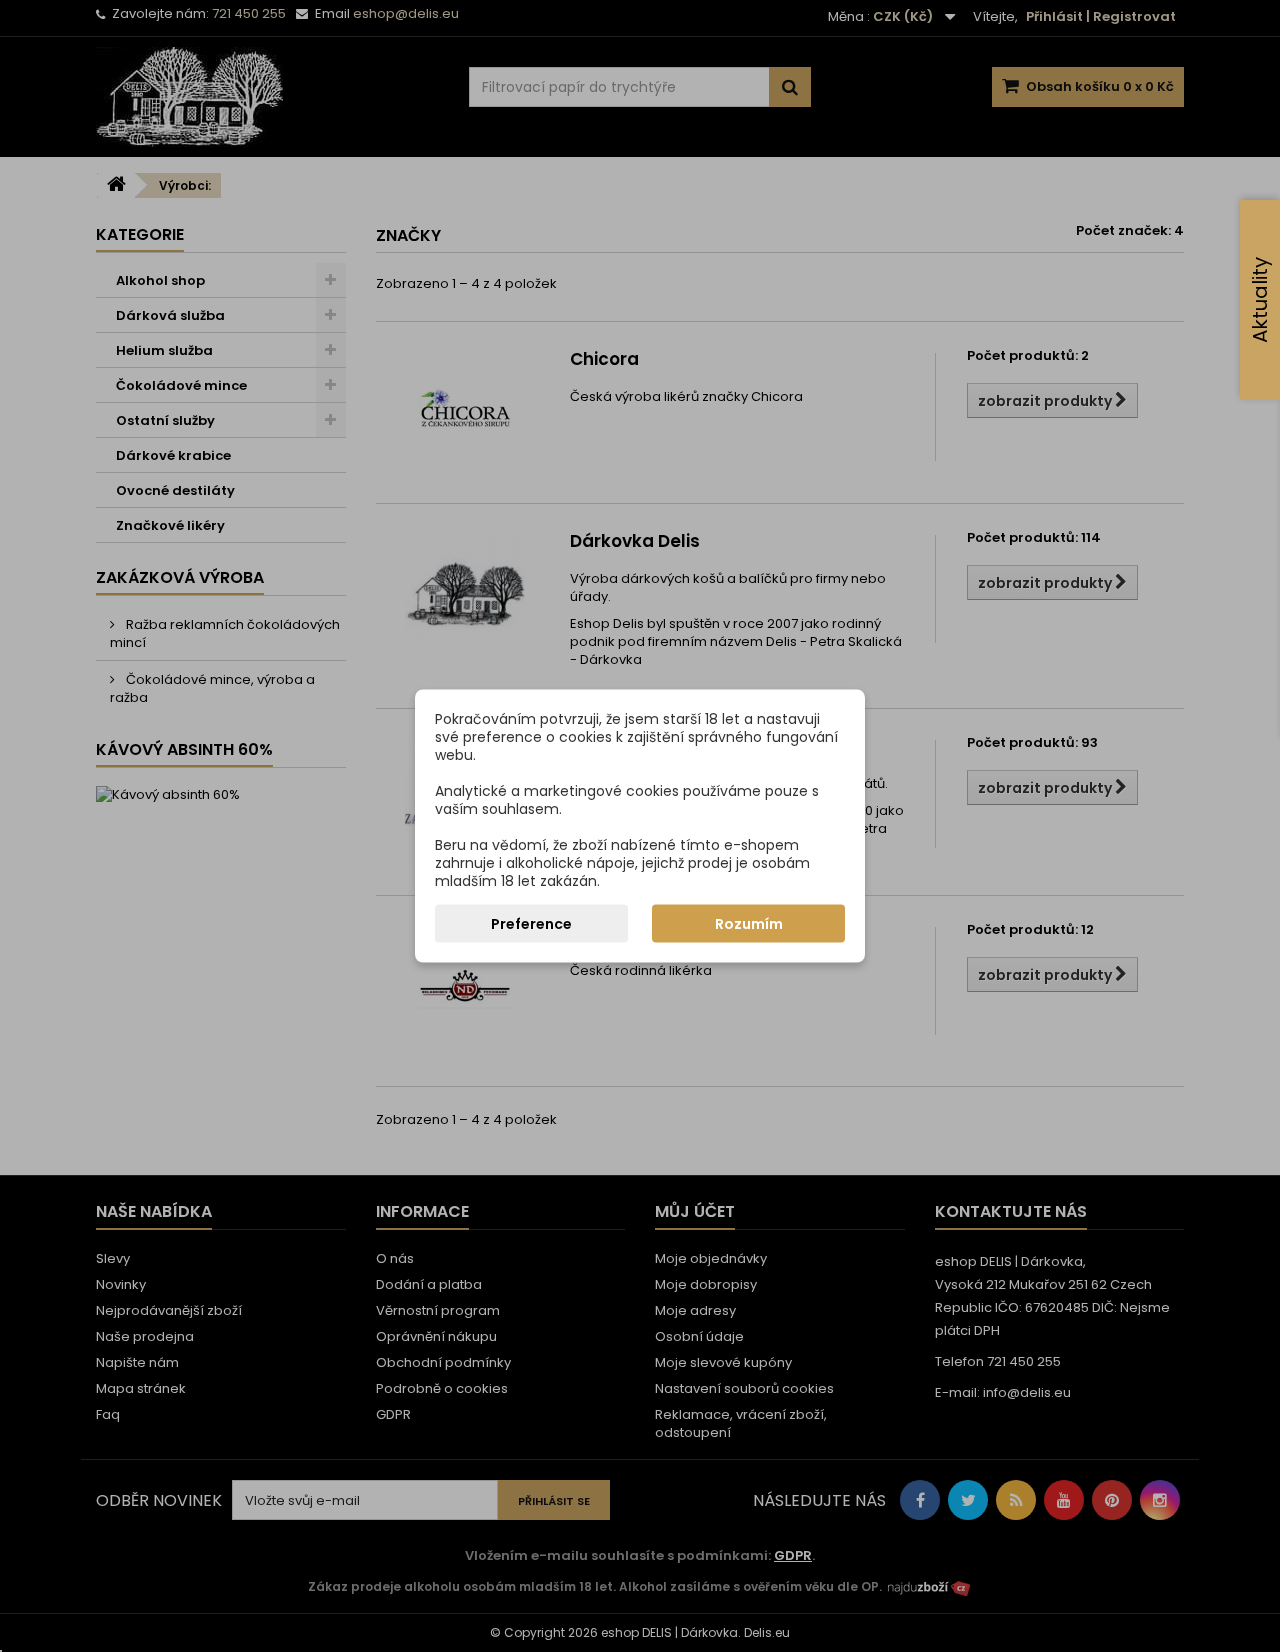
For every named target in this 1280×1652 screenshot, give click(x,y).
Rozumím (749, 924)
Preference (531, 924)
